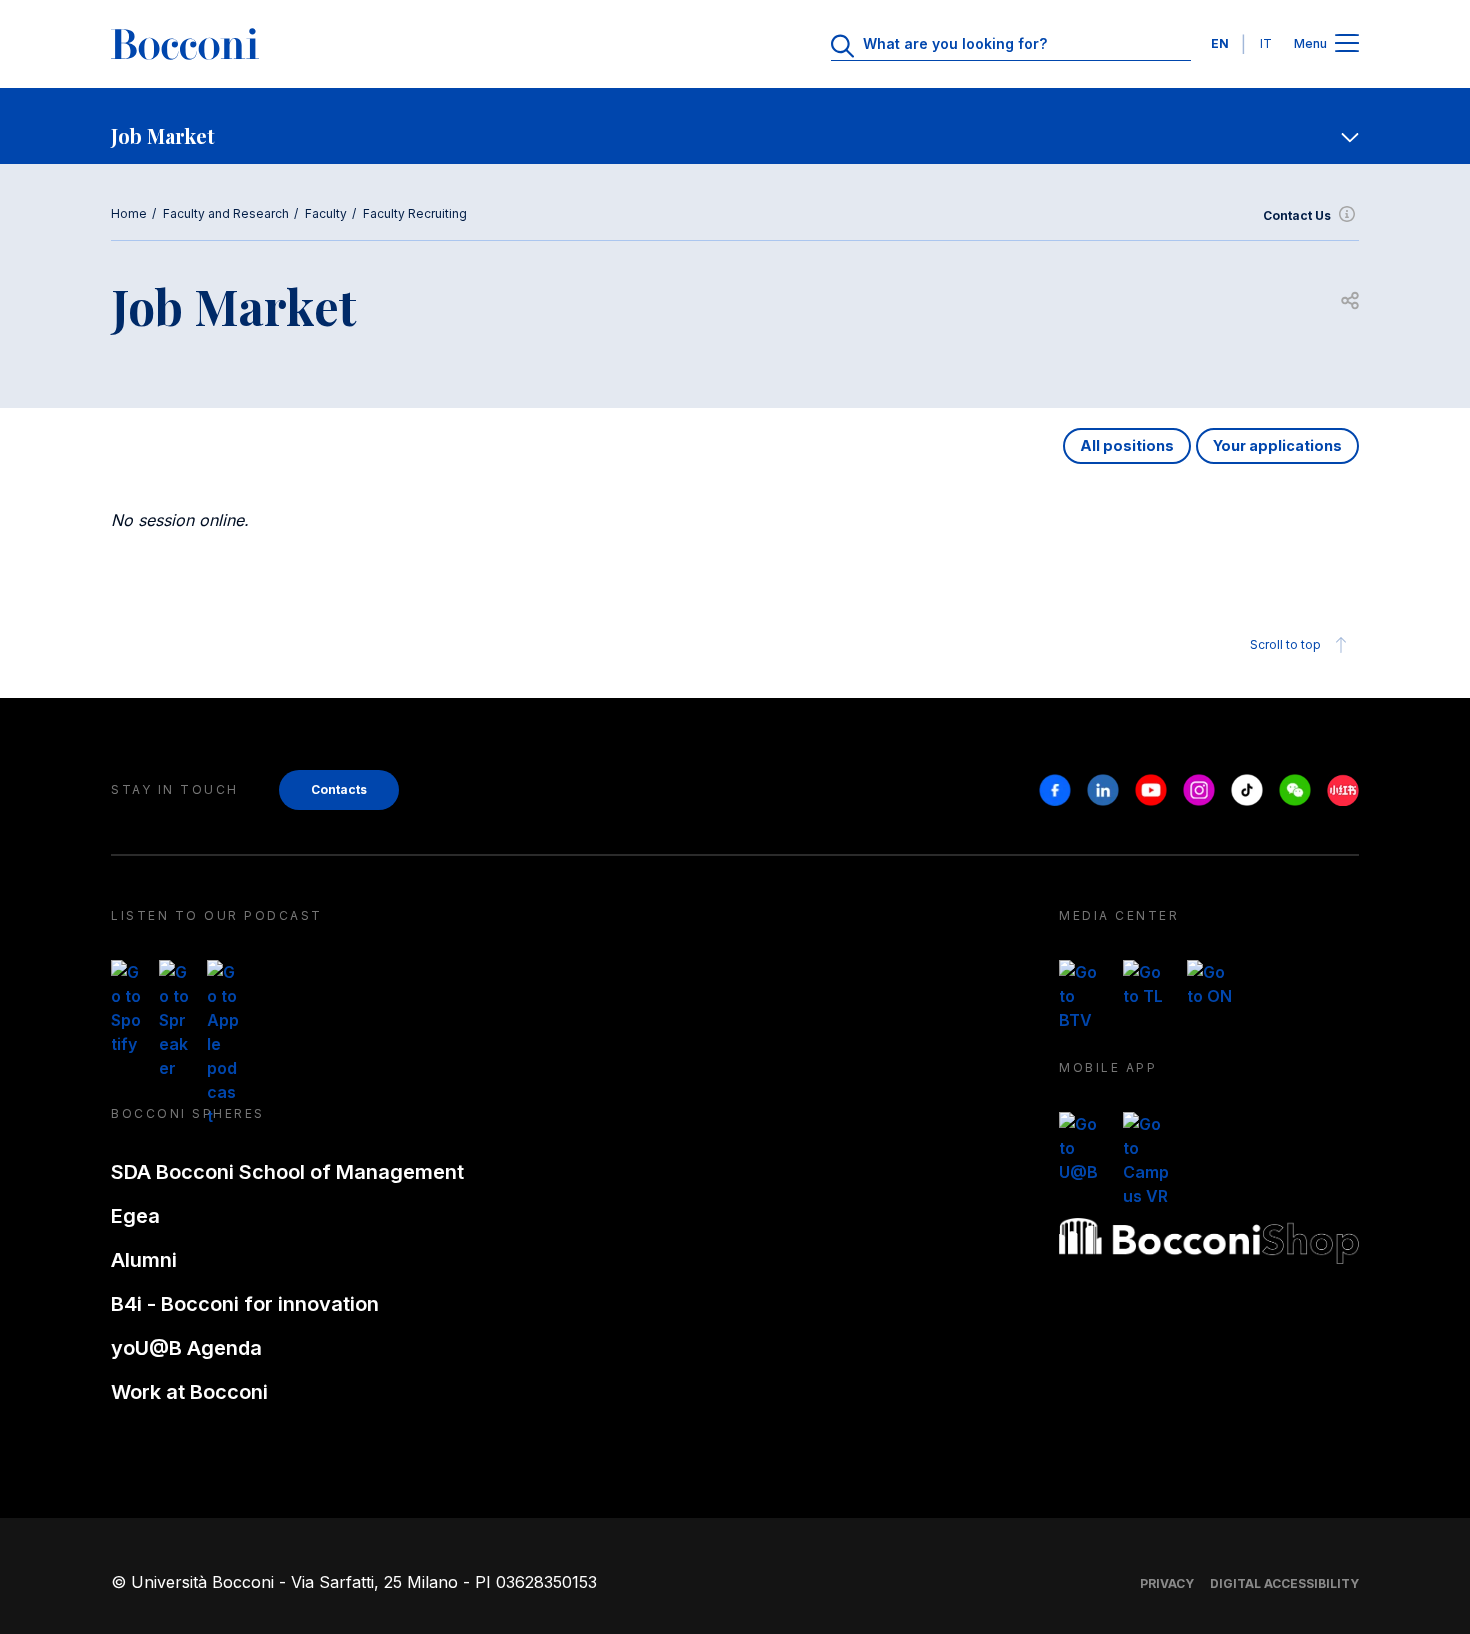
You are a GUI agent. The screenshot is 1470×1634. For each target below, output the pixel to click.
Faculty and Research (226, 213)
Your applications (1277, 445)
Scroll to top (1285, 644)
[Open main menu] (1347, 44)
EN (1220, 43)
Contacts (339, 789)
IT (1266, 43)
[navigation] (735, 126)
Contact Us (1297, 215)
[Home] (185, 44)
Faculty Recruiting (415, 213)
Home (129, 213)
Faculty (326, 213)
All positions (1127, 445)
